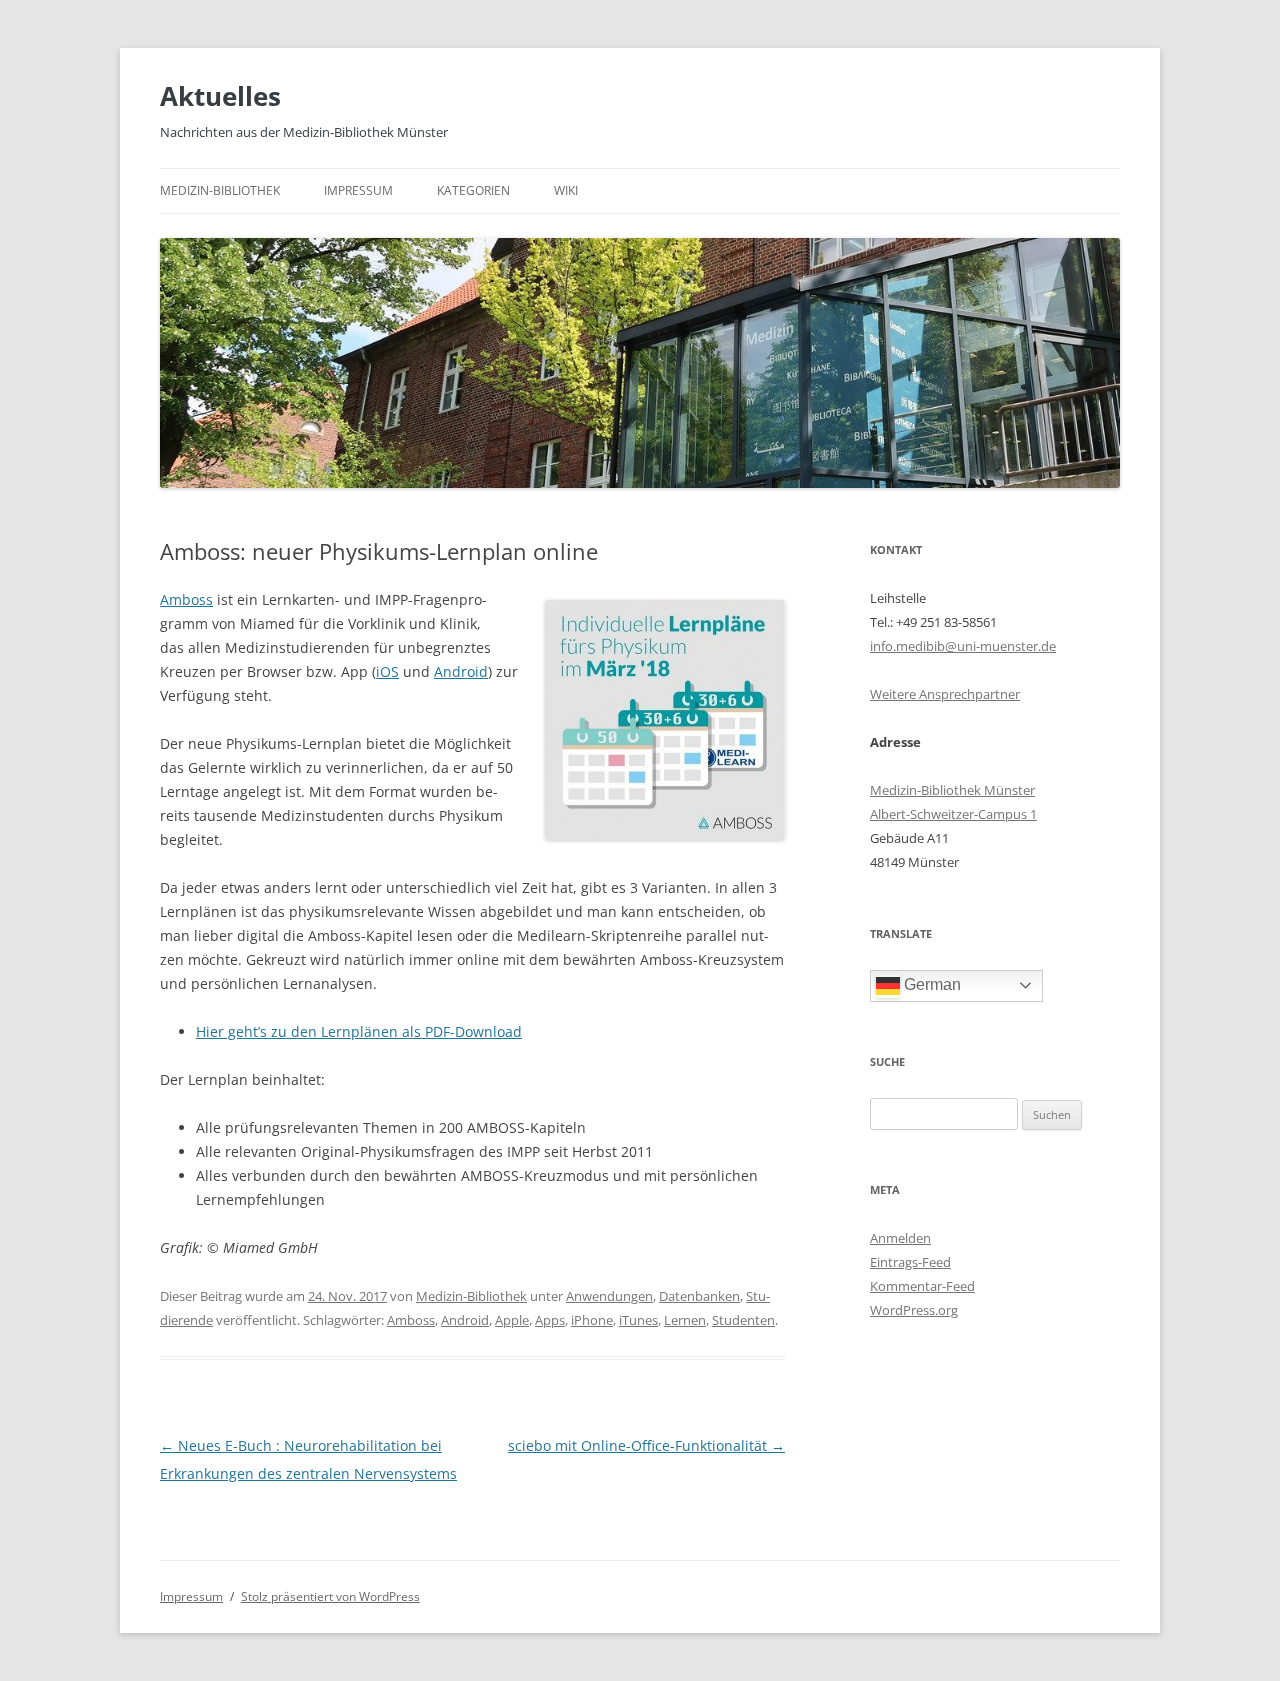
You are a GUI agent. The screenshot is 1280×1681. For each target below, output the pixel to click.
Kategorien (473, 190)
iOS (387, 671)
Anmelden (900, 1238)
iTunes (638, 1320)
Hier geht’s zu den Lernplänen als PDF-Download (359, 1031)
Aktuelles (220, 96)
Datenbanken (699, 1296)
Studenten (743, 1320)
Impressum (358, 190)
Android (461, 671)
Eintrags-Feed (910, 1262)
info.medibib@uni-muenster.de (963, 646)
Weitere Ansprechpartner (945, 694)
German (930, 984)
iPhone (592, 1320)
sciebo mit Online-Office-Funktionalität (646, 1445)
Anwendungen (609, 1296)
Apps (550, 1320)
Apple (512, 1320)
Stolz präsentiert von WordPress (330, 1596)
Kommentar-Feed (922, 1286)
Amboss (186, 599)
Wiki (566, 190)
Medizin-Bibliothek (220, 190)
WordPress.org (914, 1310)
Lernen (685, 1320)
